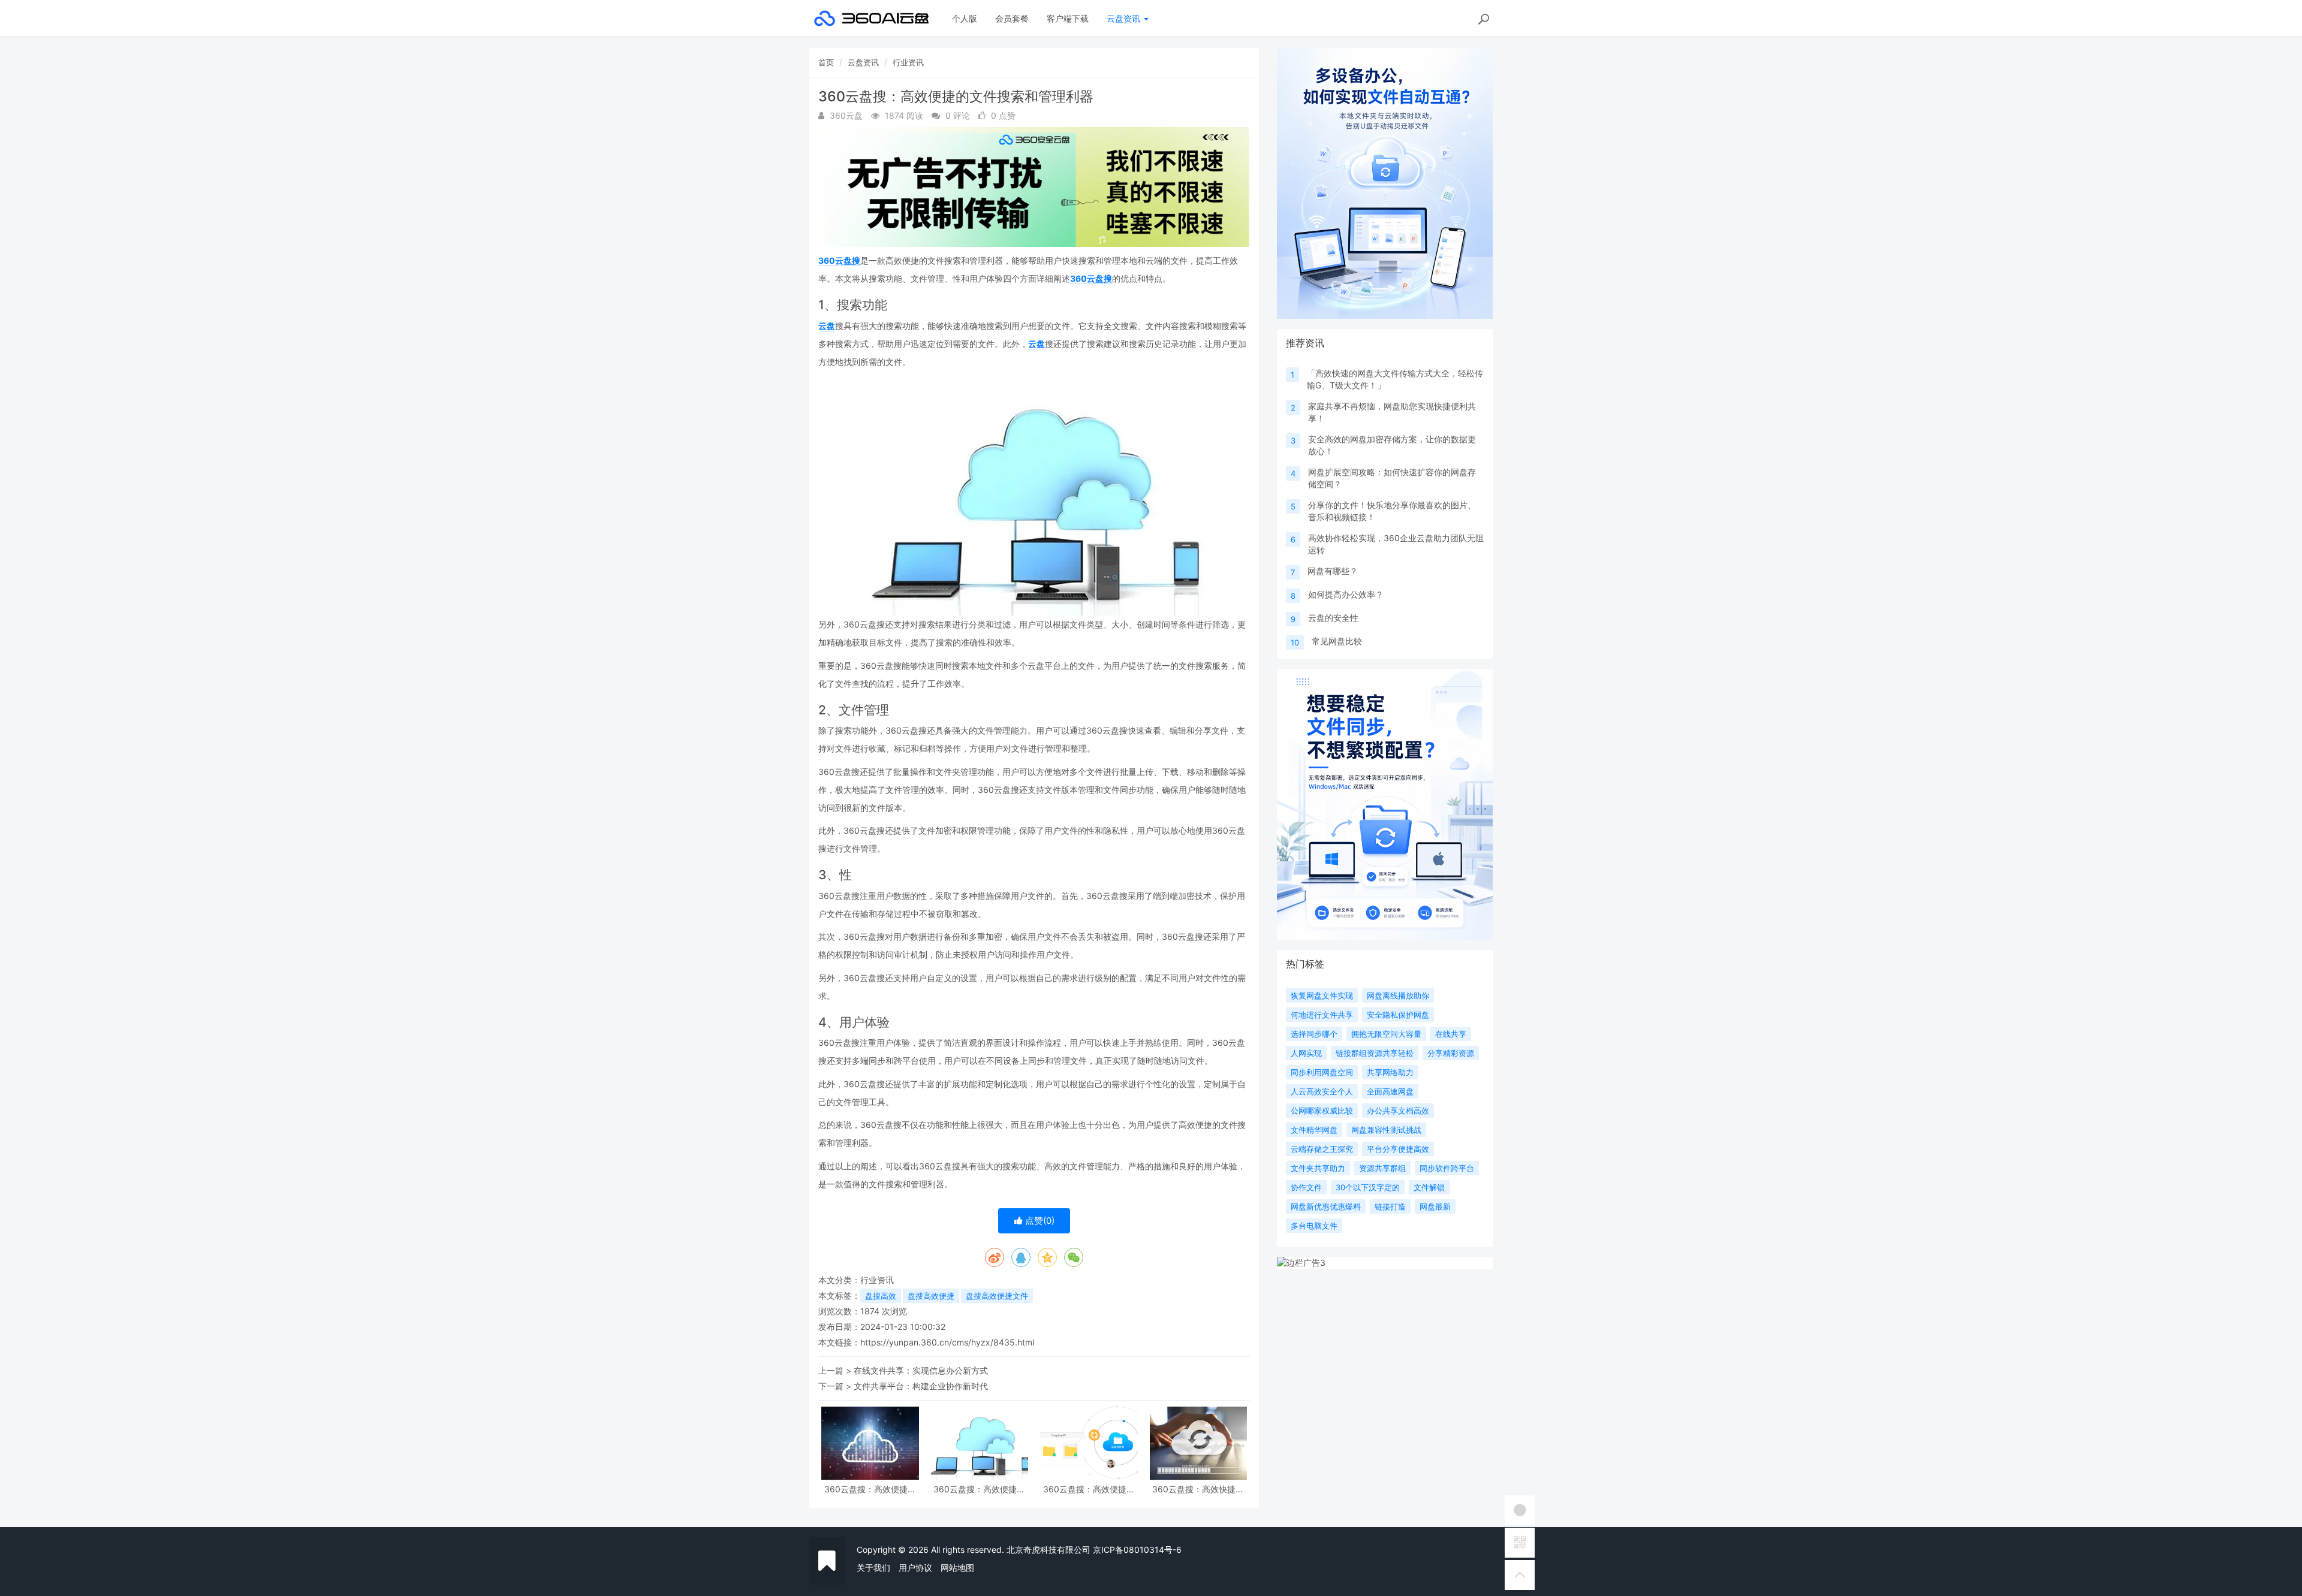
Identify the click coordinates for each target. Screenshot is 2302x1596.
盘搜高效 (881, 1296)
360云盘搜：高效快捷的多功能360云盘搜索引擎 (1198, 1489)
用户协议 (915, 1568)
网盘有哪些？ (1333, 571)
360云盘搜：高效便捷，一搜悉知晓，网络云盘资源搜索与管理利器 (1089, 1489)
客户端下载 (1068, 18)
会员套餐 (1012, 18)
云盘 (827, 326)
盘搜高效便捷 (931, 1296)
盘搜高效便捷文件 (997, 1296)
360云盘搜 (839, 260)
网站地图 (957, 1568)
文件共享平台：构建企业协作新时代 (921, 1386)
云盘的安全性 (1333, 618)
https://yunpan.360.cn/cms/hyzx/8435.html (947, 1342)
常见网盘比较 (1337, 641)
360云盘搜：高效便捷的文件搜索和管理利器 (870, 1489)
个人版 (965, 18)
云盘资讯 (1125, 18)
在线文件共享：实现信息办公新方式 (921, 1370)
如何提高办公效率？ (1346, 594)
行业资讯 (908, 62)
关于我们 (873, 1568)
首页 (826, 62)
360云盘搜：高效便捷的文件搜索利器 (979, 1489)
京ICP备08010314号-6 (1137, 1550)
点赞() (1039, 1221)
